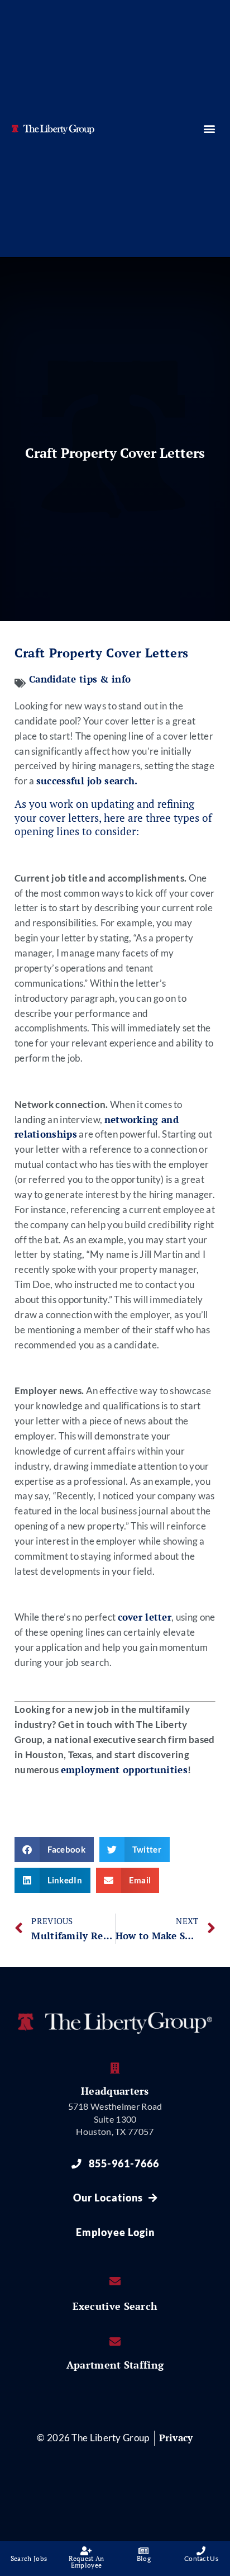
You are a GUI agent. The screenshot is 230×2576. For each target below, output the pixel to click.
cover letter (145, 1617)
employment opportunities (124, 1770)
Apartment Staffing (115, 2365)
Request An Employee (87, 2562)
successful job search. (87, 781)
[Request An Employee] (87, 2551)
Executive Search (115, 2306)
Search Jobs (29, 2558)
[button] (209, 128)
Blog (144, 2558)
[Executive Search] (115, 2281)
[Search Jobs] (29, 2551)
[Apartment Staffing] (115, 2342)
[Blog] (144, 2551)
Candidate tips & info (80, 679)
